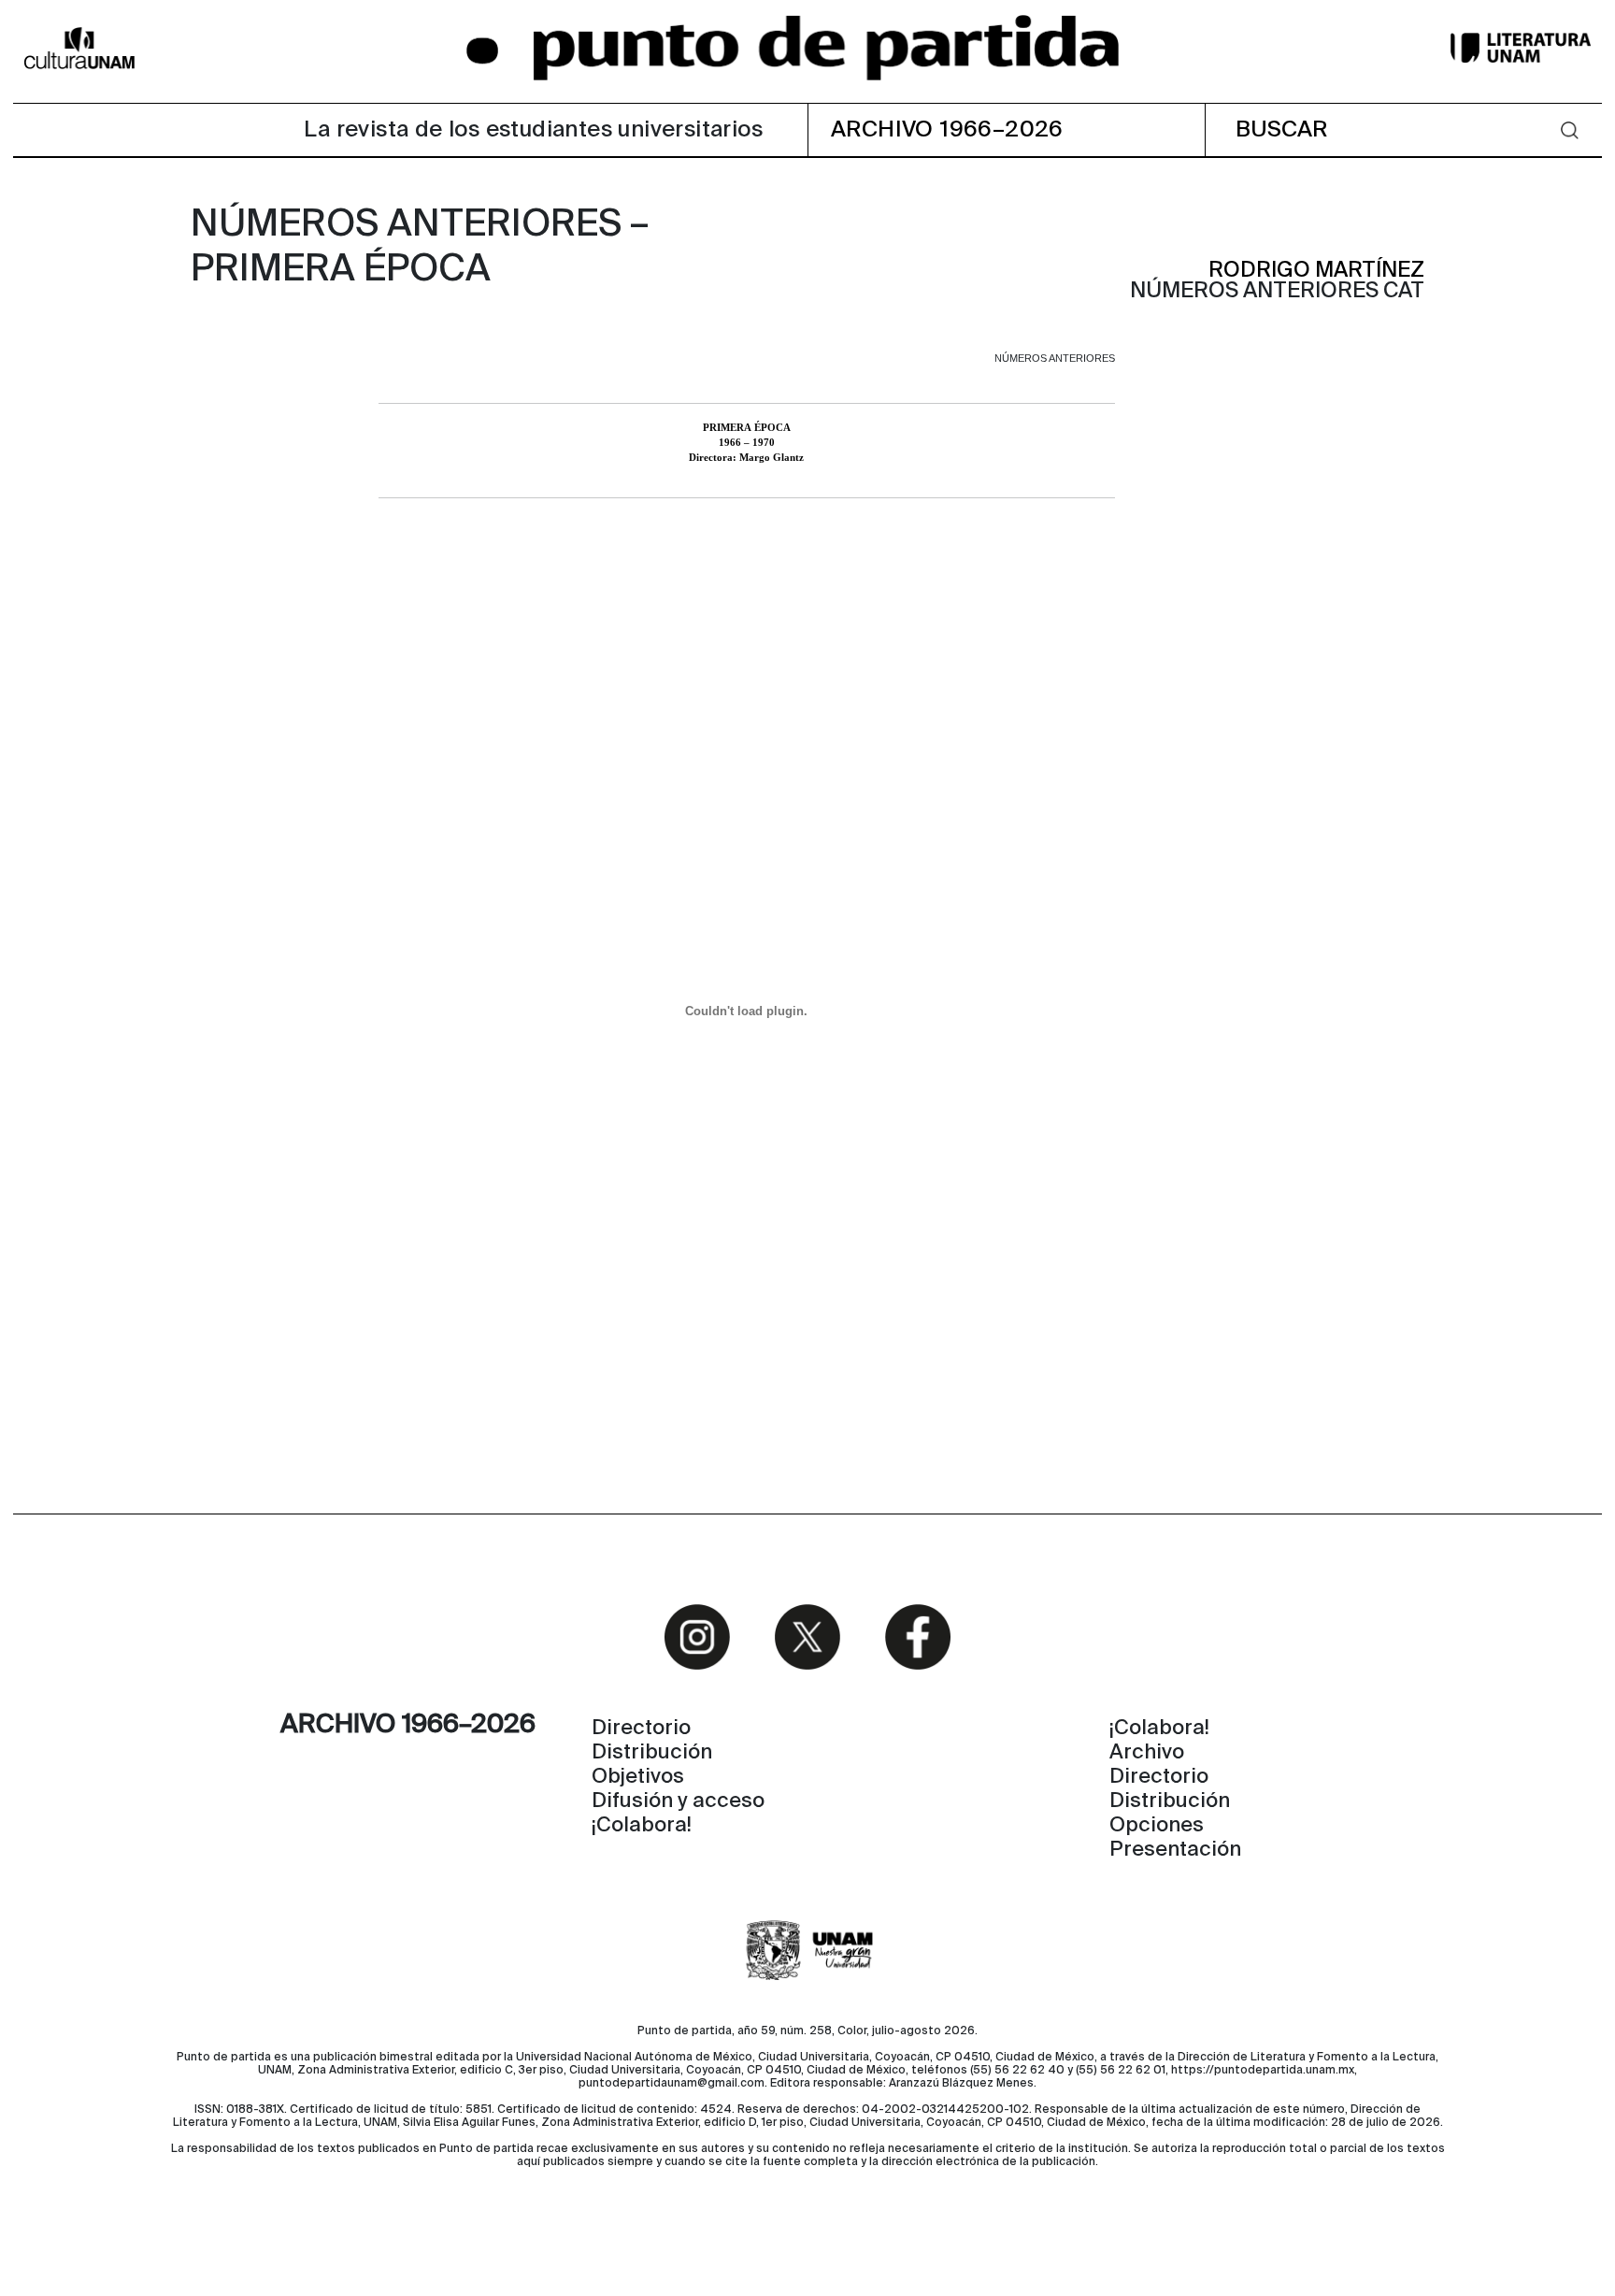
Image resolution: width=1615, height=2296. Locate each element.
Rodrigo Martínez (1316, 271)
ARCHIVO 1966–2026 (947, 130)
